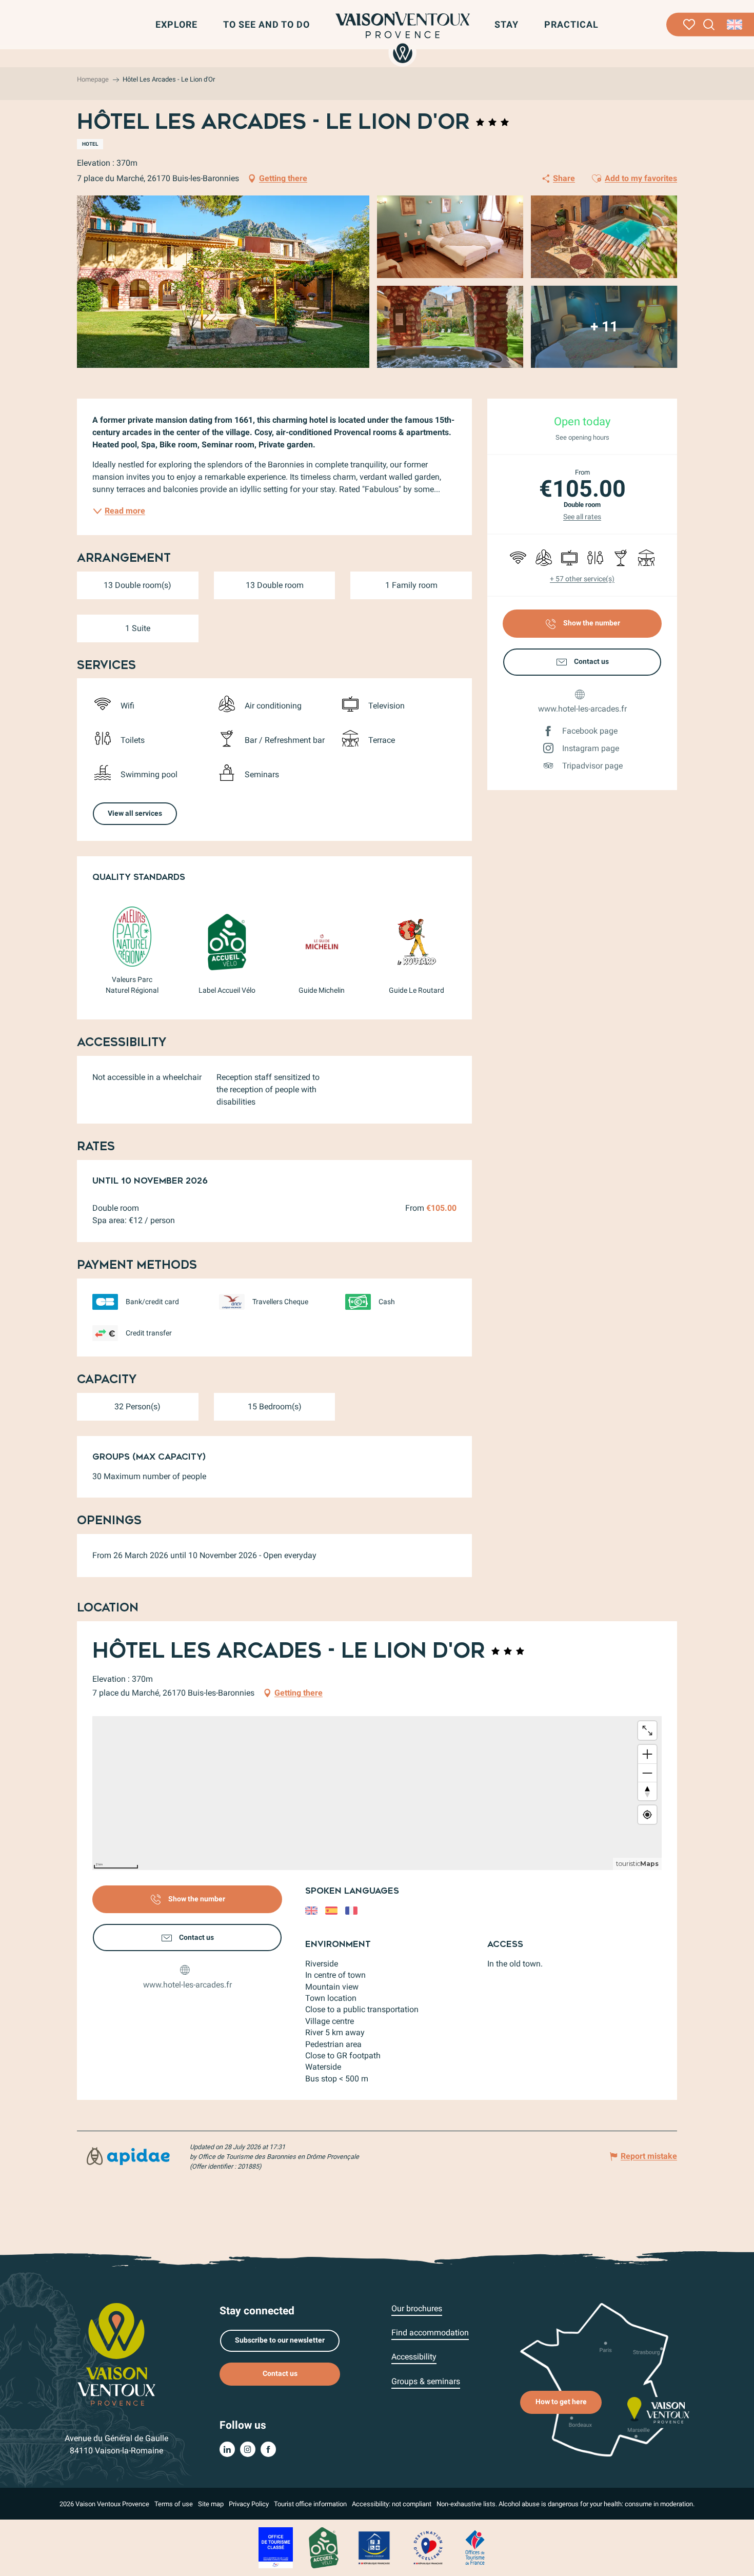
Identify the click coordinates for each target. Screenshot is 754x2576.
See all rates (582, 517)
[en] (735, 25)
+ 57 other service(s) (582, 579)
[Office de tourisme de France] (475, 2547)
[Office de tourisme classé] (276, 2547)
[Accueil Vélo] (323, 2547)
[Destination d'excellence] (428, 2547)
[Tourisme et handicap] (374, 2547)
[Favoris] (689, 25)
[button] (709, 25)
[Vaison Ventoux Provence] (403, 37)
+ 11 (604, 327)
